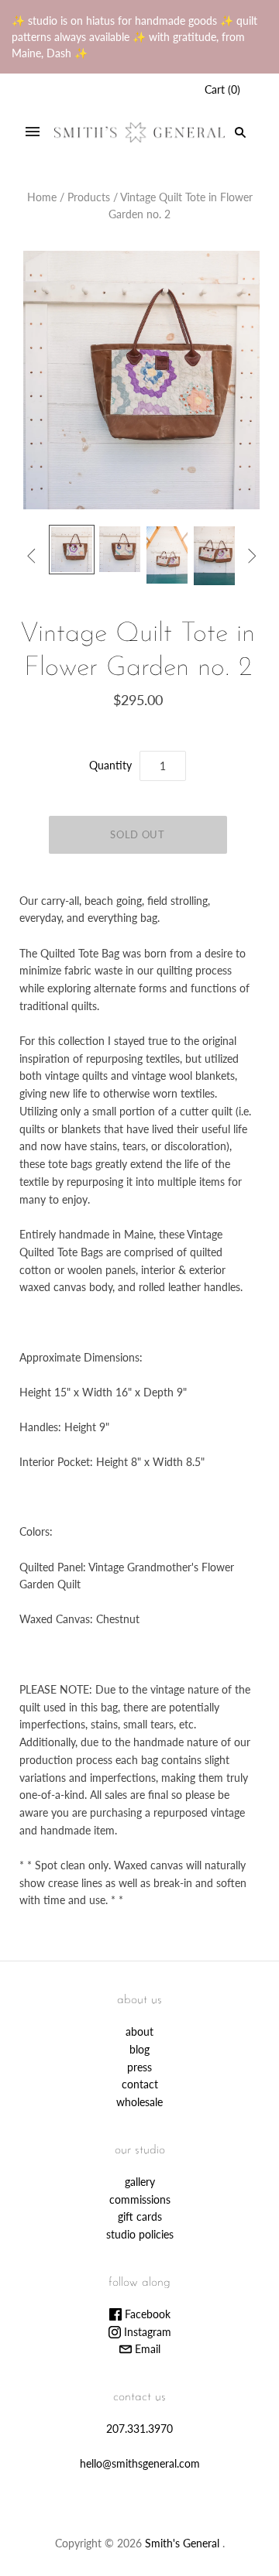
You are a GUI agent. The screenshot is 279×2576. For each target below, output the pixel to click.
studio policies (140, 2234)
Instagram (146, 2332)
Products (89, 197)
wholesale (139, 2102)
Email (146, 2349)
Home (42, 197)
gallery (140, 2182)
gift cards (140, 2216)
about (139, 2031)
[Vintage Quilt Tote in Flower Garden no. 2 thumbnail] (72, 550)
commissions (140, 2199)
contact (140, 2084)
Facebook (146, 2314)
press (139, 2067)
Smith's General (182, 2543)
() (222, 89)
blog (139, 2049)
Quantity (110, 765)
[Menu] (33, 132)
